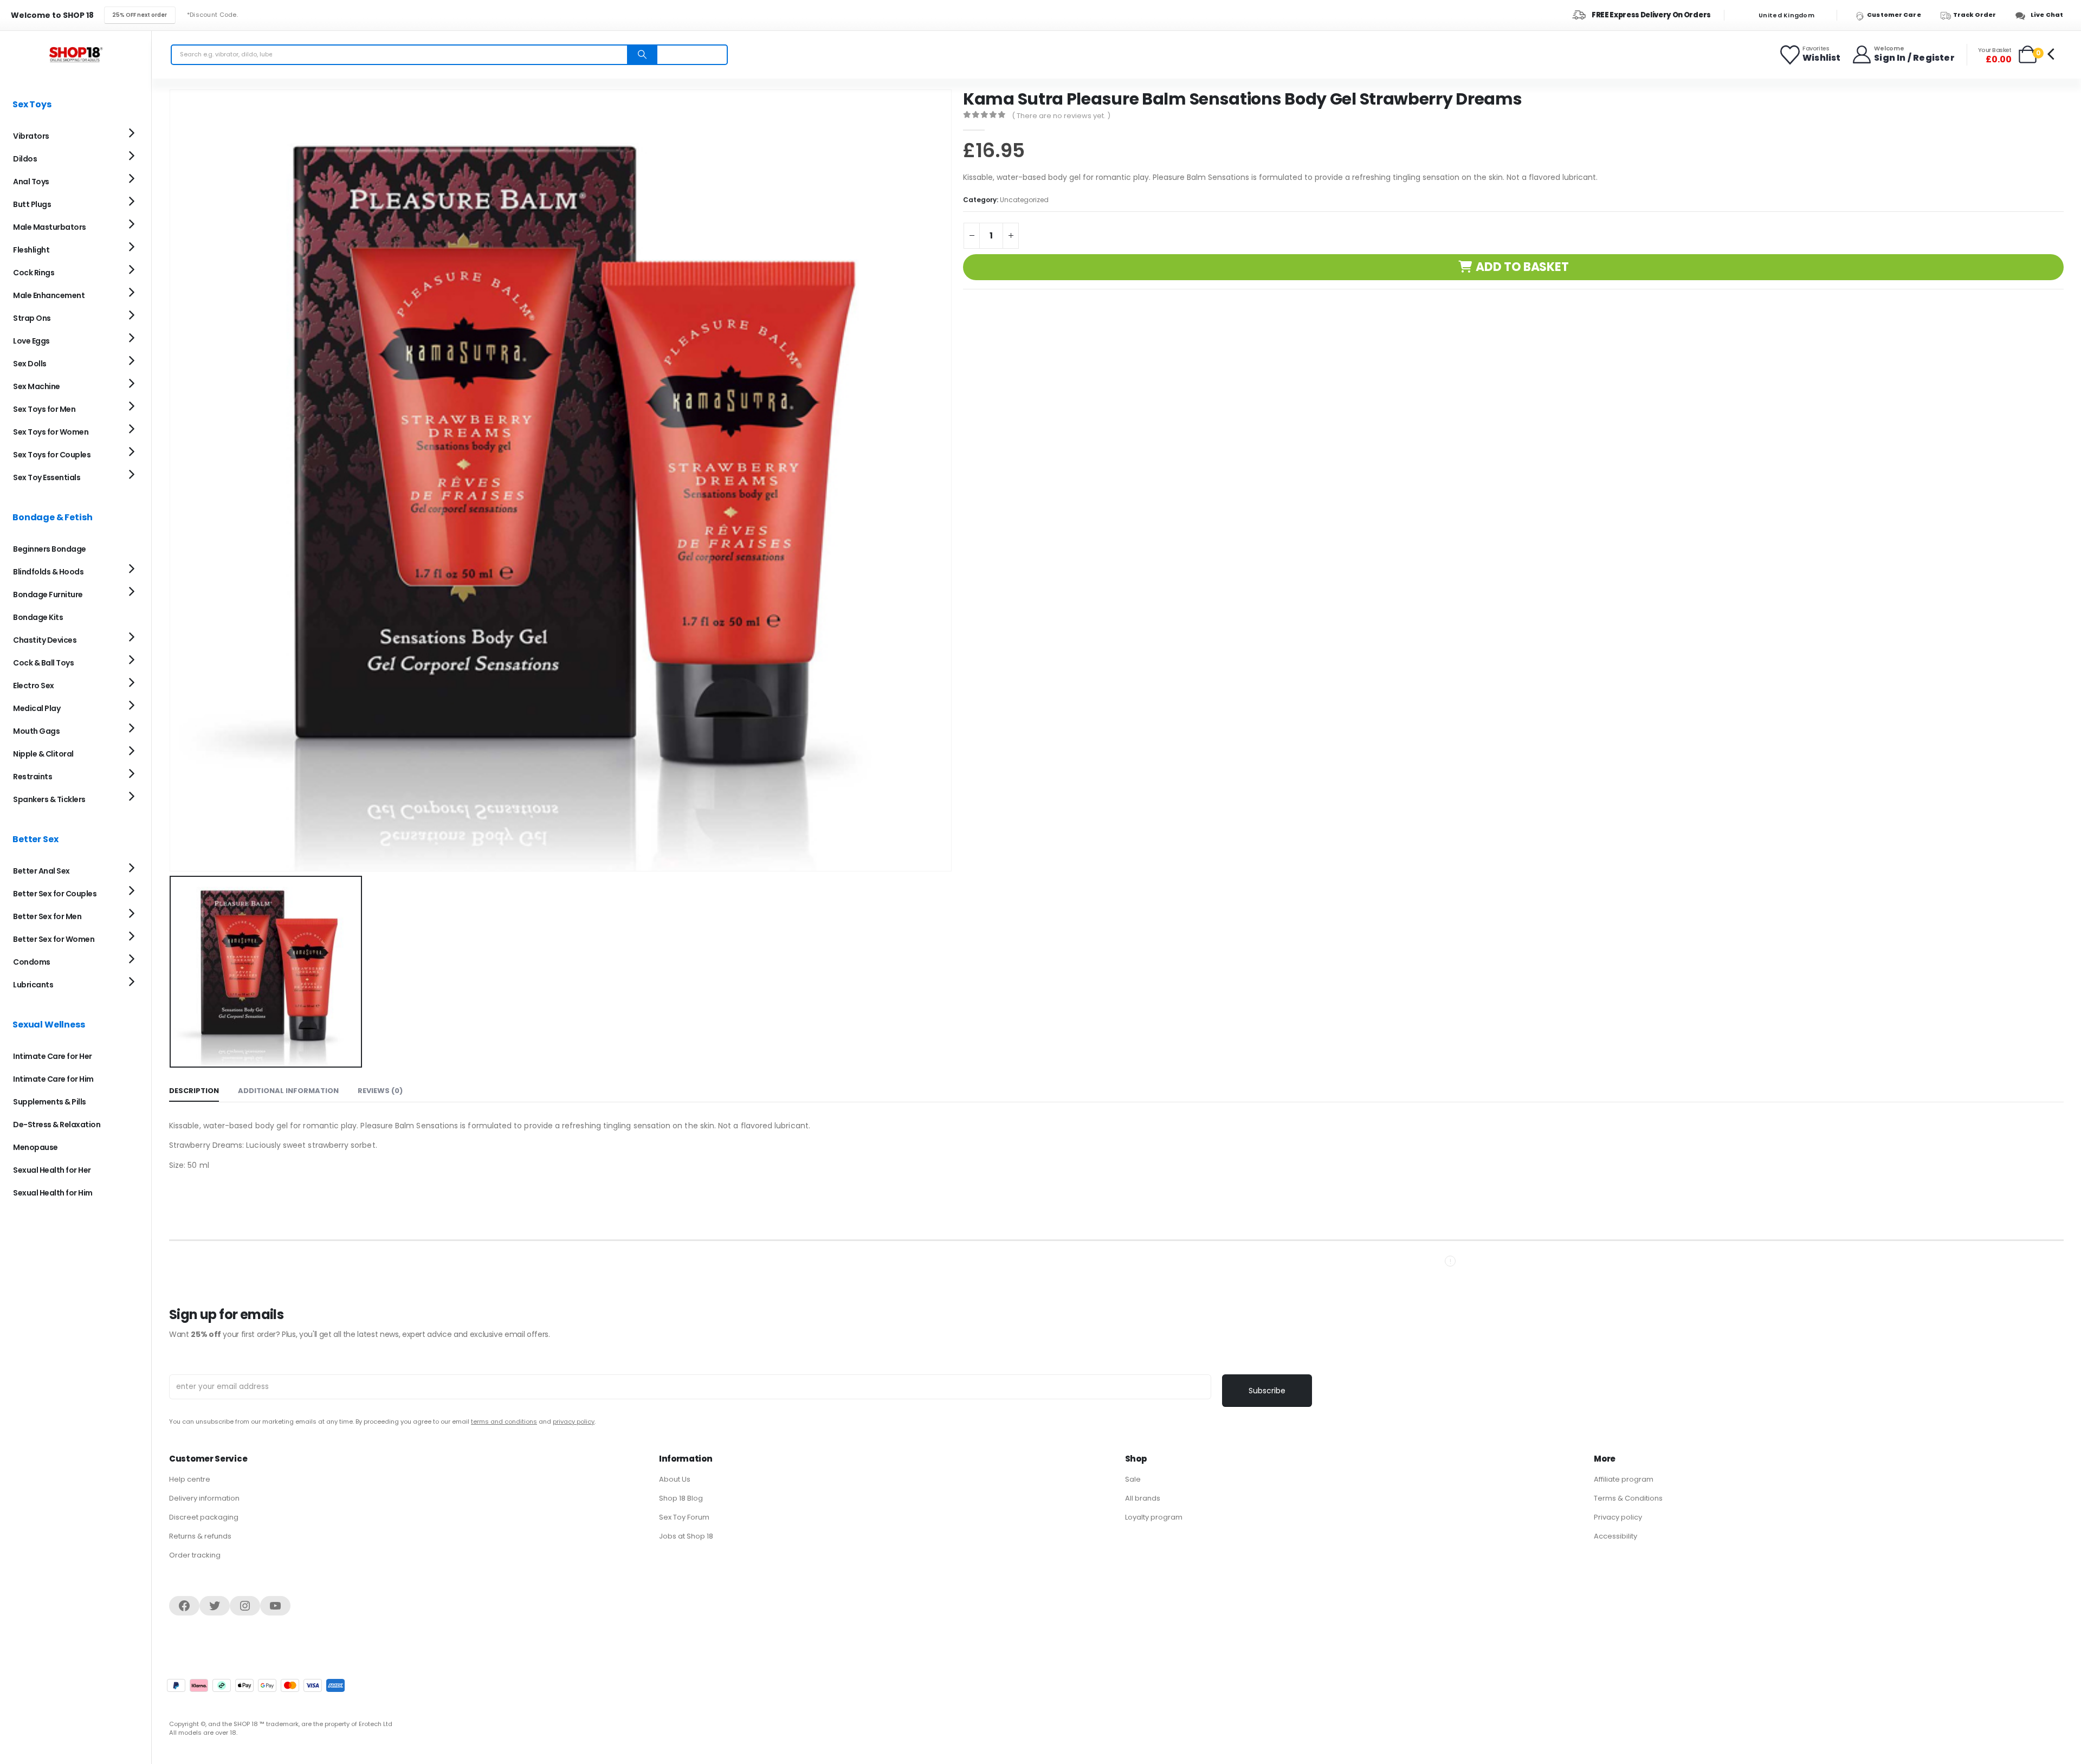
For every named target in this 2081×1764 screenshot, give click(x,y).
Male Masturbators (50, 227)
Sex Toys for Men (44, 409)
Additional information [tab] (288, 1091)
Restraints (33, 777)
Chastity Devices (45, 640)
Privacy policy (1618, 1517)
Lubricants (33, 985)
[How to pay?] (256, 1685)
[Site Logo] (76, 54)
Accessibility (1615, 1536)
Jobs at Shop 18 (686, 1536)
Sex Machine (37, 386)
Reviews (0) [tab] (380, 1091)
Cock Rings (34, 273)
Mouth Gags (36, 731)
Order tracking (195, 1555)
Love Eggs (31, 341)
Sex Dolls (30, 364)
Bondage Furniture (48, 595)
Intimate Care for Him (53, 1079)
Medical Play (37, 708)
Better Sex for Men (47, 916)
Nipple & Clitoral (43, 754)
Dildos (25, 159)
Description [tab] (194, 1091)
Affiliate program (1624, 1479)
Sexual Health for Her (52, 1170)
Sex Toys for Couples (52, 455)
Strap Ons (32, 318)
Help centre (190, 1479)
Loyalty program (1154, 1517)
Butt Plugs (32, 204)
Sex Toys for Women (51, 432)
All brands (1143, 1498)
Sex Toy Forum (684, 1517)
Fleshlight (31, 250)
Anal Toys (31, 182)
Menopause (35, 1147)
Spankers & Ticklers (49, 799)
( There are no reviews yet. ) (1061, 116)
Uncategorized (1024, 200)
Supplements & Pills (50, 1102)
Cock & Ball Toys (43, 663)
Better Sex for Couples (55, 894)
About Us (675, 1479)
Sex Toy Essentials (47, 477)
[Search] (642, 55)
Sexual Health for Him (53, 1193)
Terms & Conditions (1628, 1498)
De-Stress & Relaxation (57, 1125)
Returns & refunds (200, 1536)
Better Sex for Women (54, 939)
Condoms (32, 962)
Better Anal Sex (41, 871)
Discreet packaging (204, 1517)
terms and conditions (504, 1421)
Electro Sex (34, 686)
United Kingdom (1786, 15)
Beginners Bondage (50, 549)
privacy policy (574, 1421)
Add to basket (1522, 267)
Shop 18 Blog (681, 1498)
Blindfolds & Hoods (48, 572)
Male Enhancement (49, 295)
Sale (1133, 1479)
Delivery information (204, 1498)
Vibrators (31, 136)
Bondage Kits (38, 617)
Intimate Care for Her (53, 1056)
